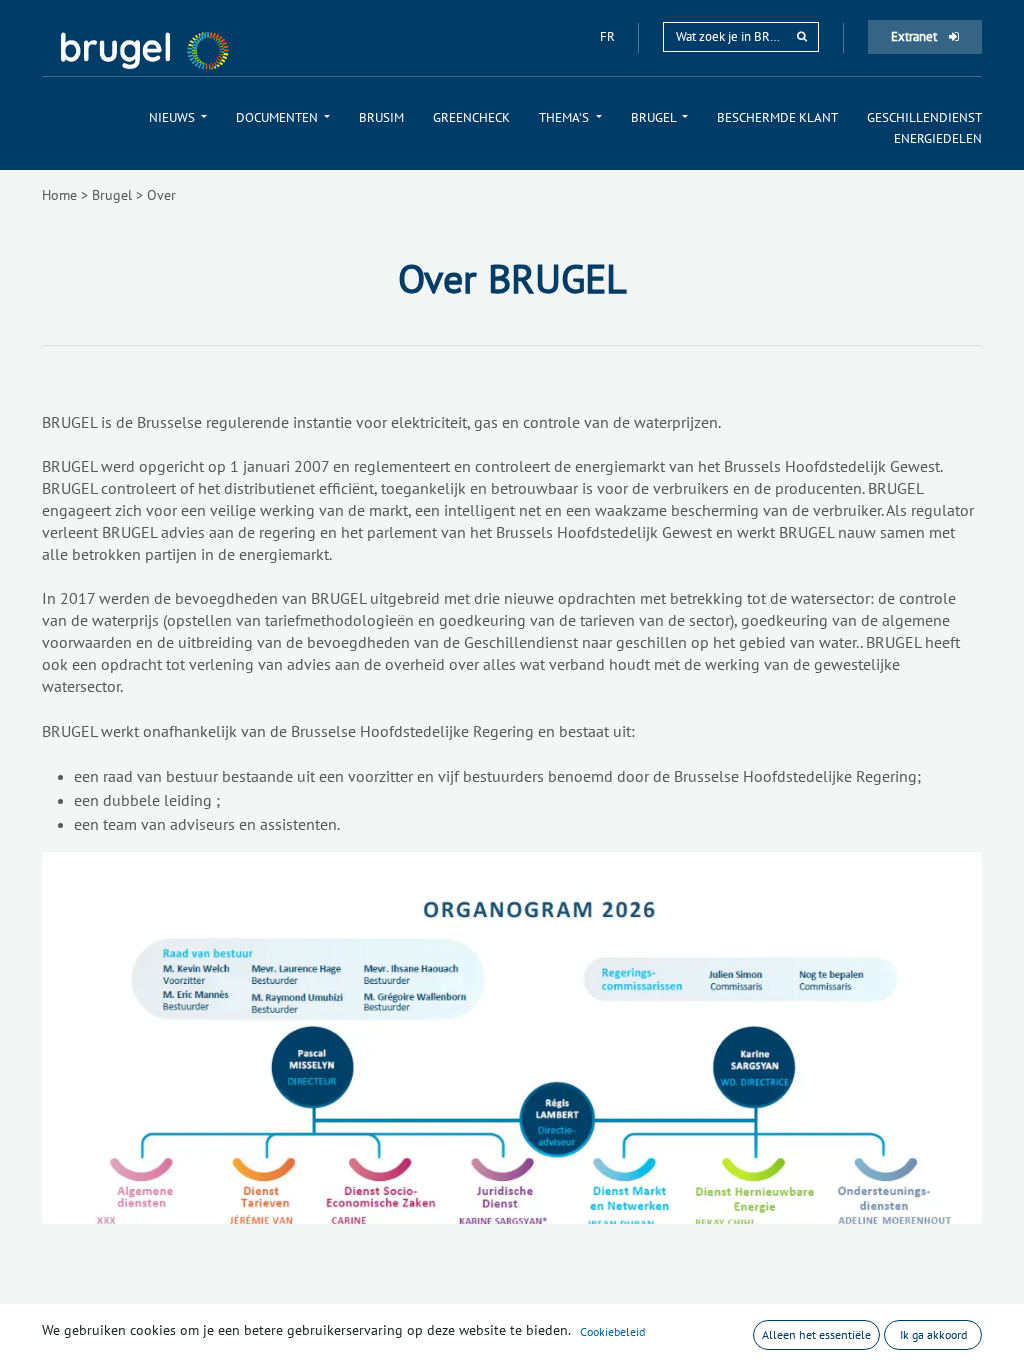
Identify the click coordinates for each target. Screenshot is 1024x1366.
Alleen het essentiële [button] (816, 1334)
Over (161, 195)
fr (609, 36)
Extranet (915, 36)
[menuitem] (178, 117)
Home (59, 195)
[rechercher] (802, 36)
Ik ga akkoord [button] (933, 1334)
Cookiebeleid (612, 1331)
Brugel (112, 195)
